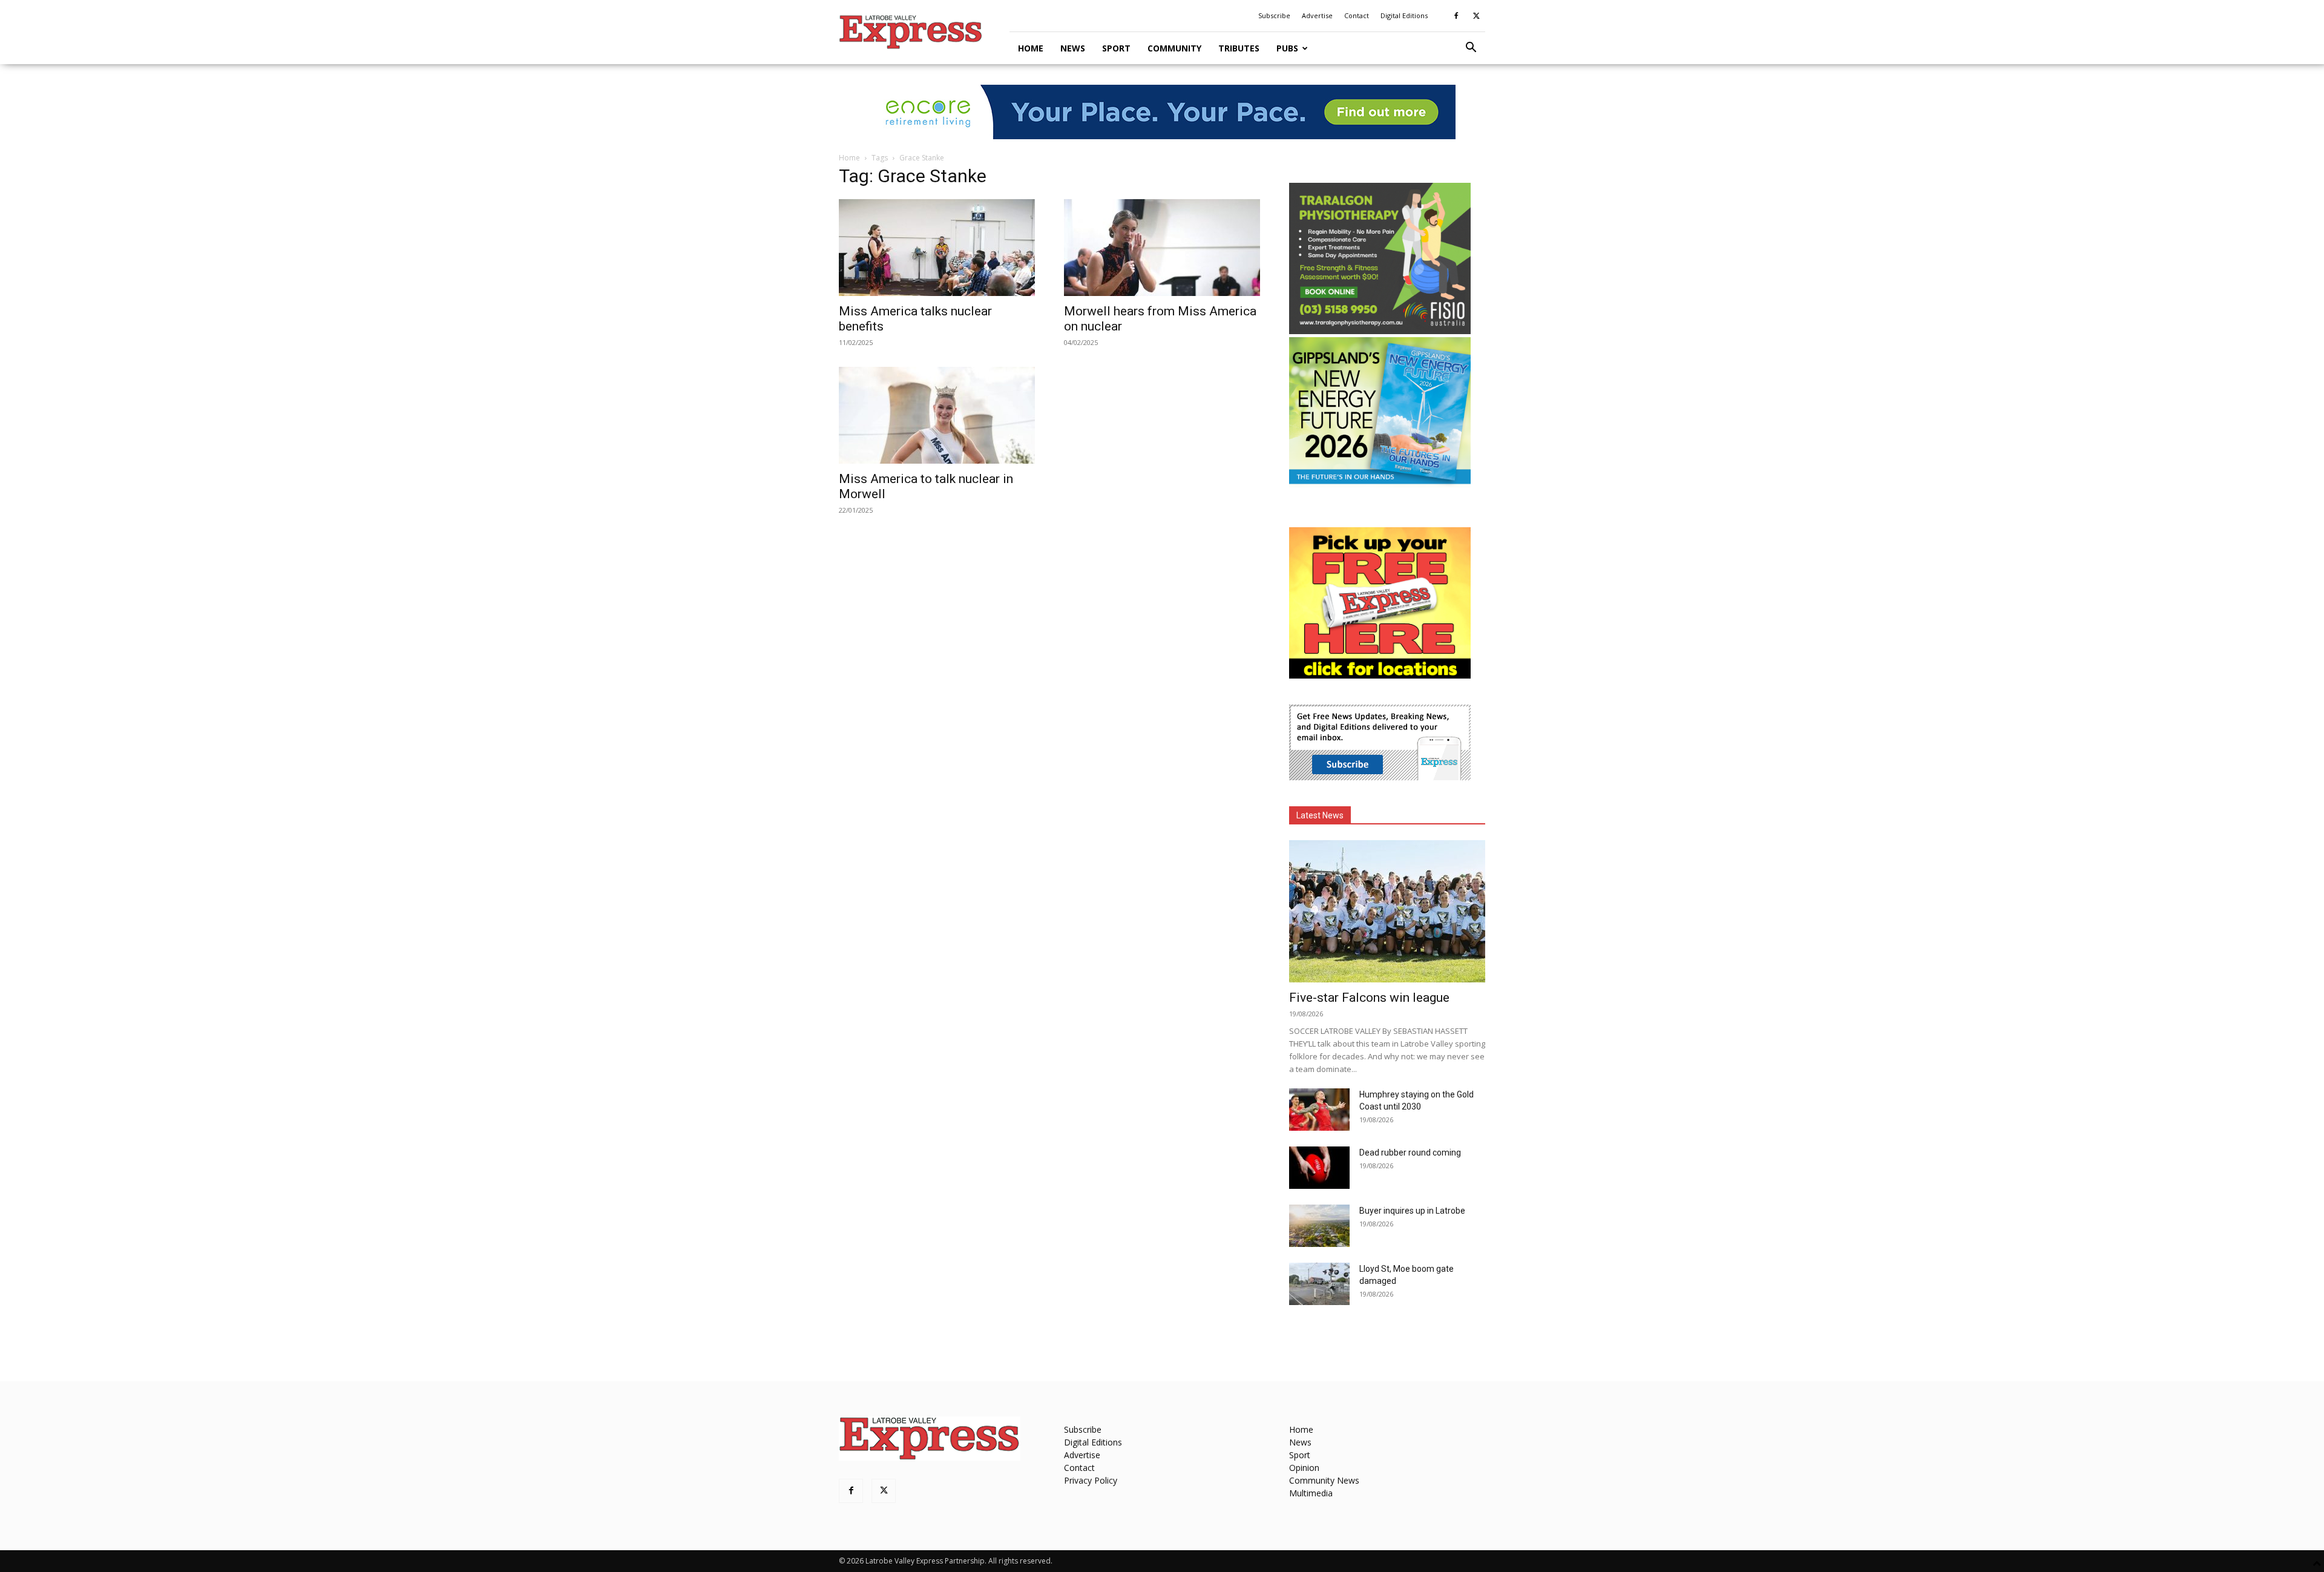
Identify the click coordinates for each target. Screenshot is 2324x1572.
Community (1174, 48)
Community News (1324, 1480)
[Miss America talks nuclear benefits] (937, 248)
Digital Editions (1404, 15)
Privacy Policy (1091, 1480)
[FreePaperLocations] (1380, 675)
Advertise (1317, 15)
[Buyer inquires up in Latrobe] (1319, 1226)
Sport (1116, 48)
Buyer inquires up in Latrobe (1412, 1211)
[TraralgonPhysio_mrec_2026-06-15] (1380, 331)
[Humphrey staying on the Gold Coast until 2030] (1319, 1110)
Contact (1357, 15)
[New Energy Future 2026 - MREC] (1380, 485)
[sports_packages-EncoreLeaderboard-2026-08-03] (1162, 112)
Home (1031, 48)
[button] (1471, 49)
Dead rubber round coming (1410, 1153)
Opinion (1304, 1468)
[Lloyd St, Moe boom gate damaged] (1319, 1284)
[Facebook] (1456, 16)
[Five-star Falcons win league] (1387, 911)
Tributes (1239, 48)
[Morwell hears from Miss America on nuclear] (1162, 248)
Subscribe (1274, 15)
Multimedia (1311, 1493)
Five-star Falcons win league (1369, 998)
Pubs (1287, 48)
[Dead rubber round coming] (1319, 1168)
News (1073, 48)
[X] (1476, 16)
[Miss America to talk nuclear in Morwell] (937, 415)
